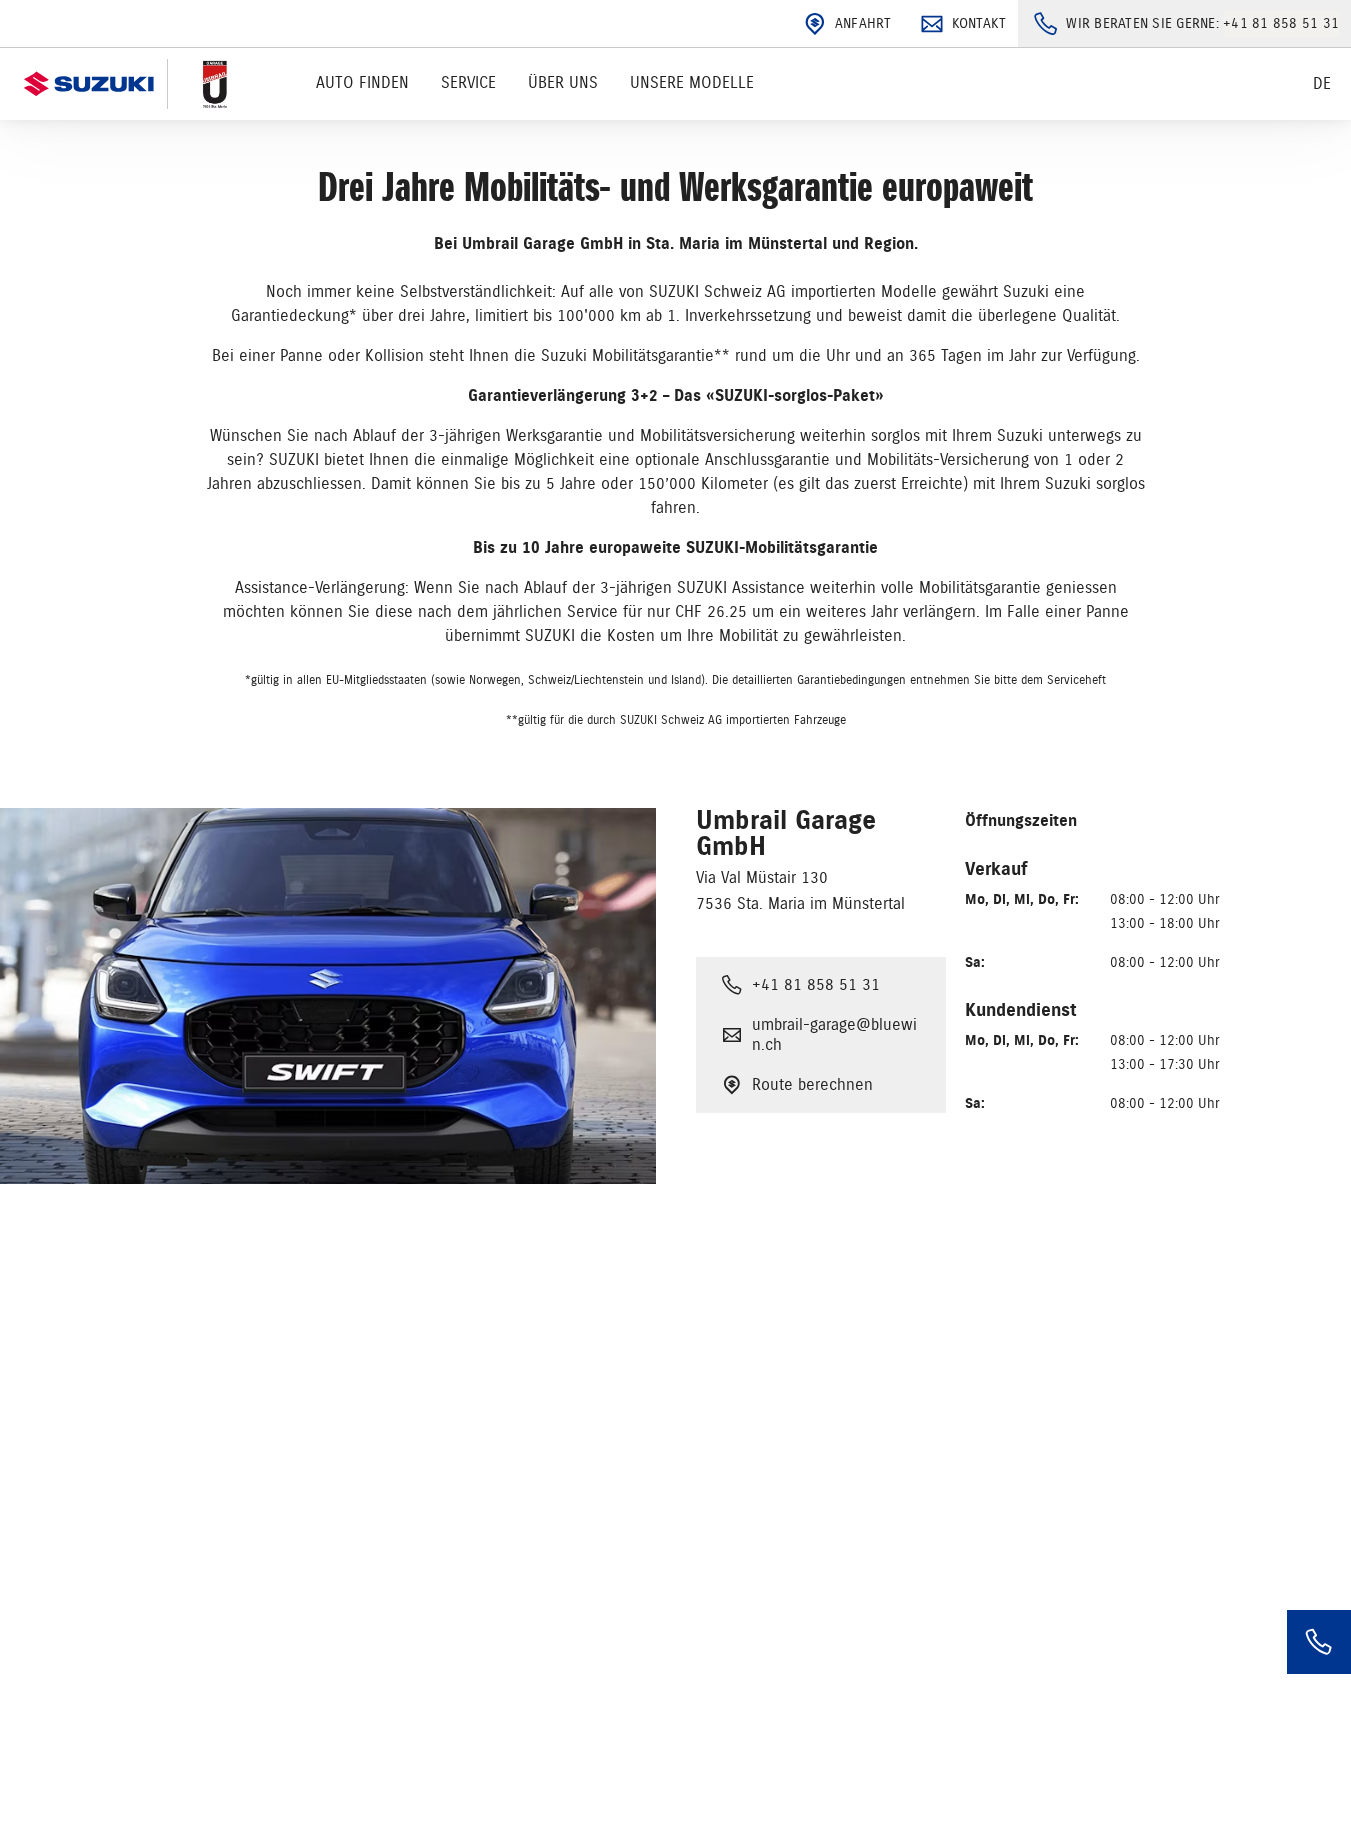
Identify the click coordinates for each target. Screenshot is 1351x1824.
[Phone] (1319, 1642)
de (1322, 84)
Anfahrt (863, 23)
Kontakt (979, 23)
